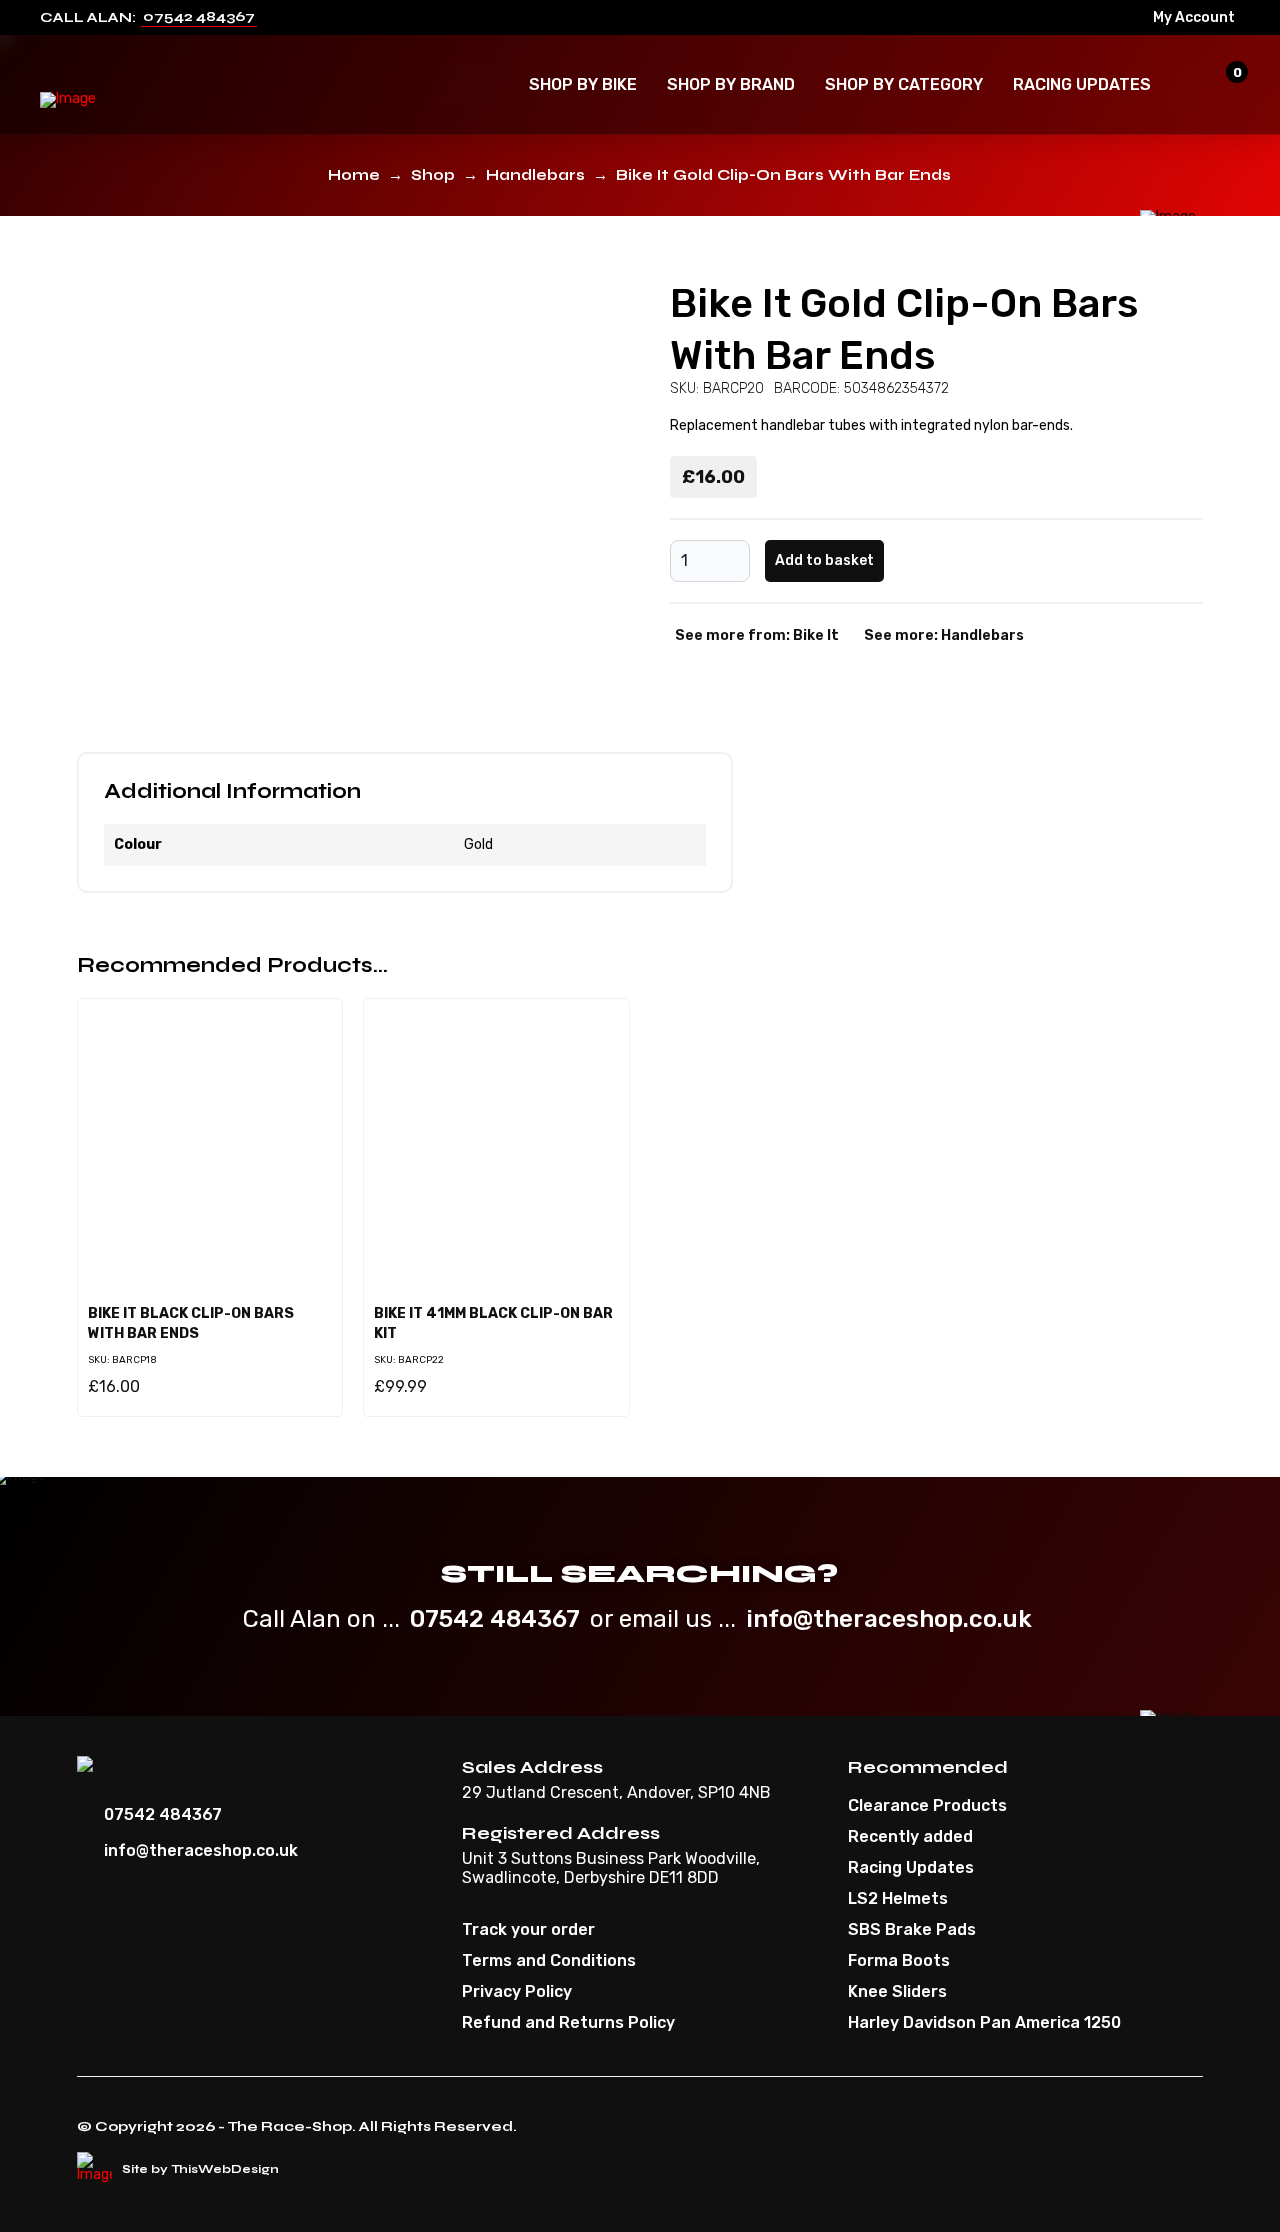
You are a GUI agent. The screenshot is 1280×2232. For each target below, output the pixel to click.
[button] (583, 85)
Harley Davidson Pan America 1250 (984, 2023)
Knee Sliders (897, 1992)
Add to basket (824, 560)
